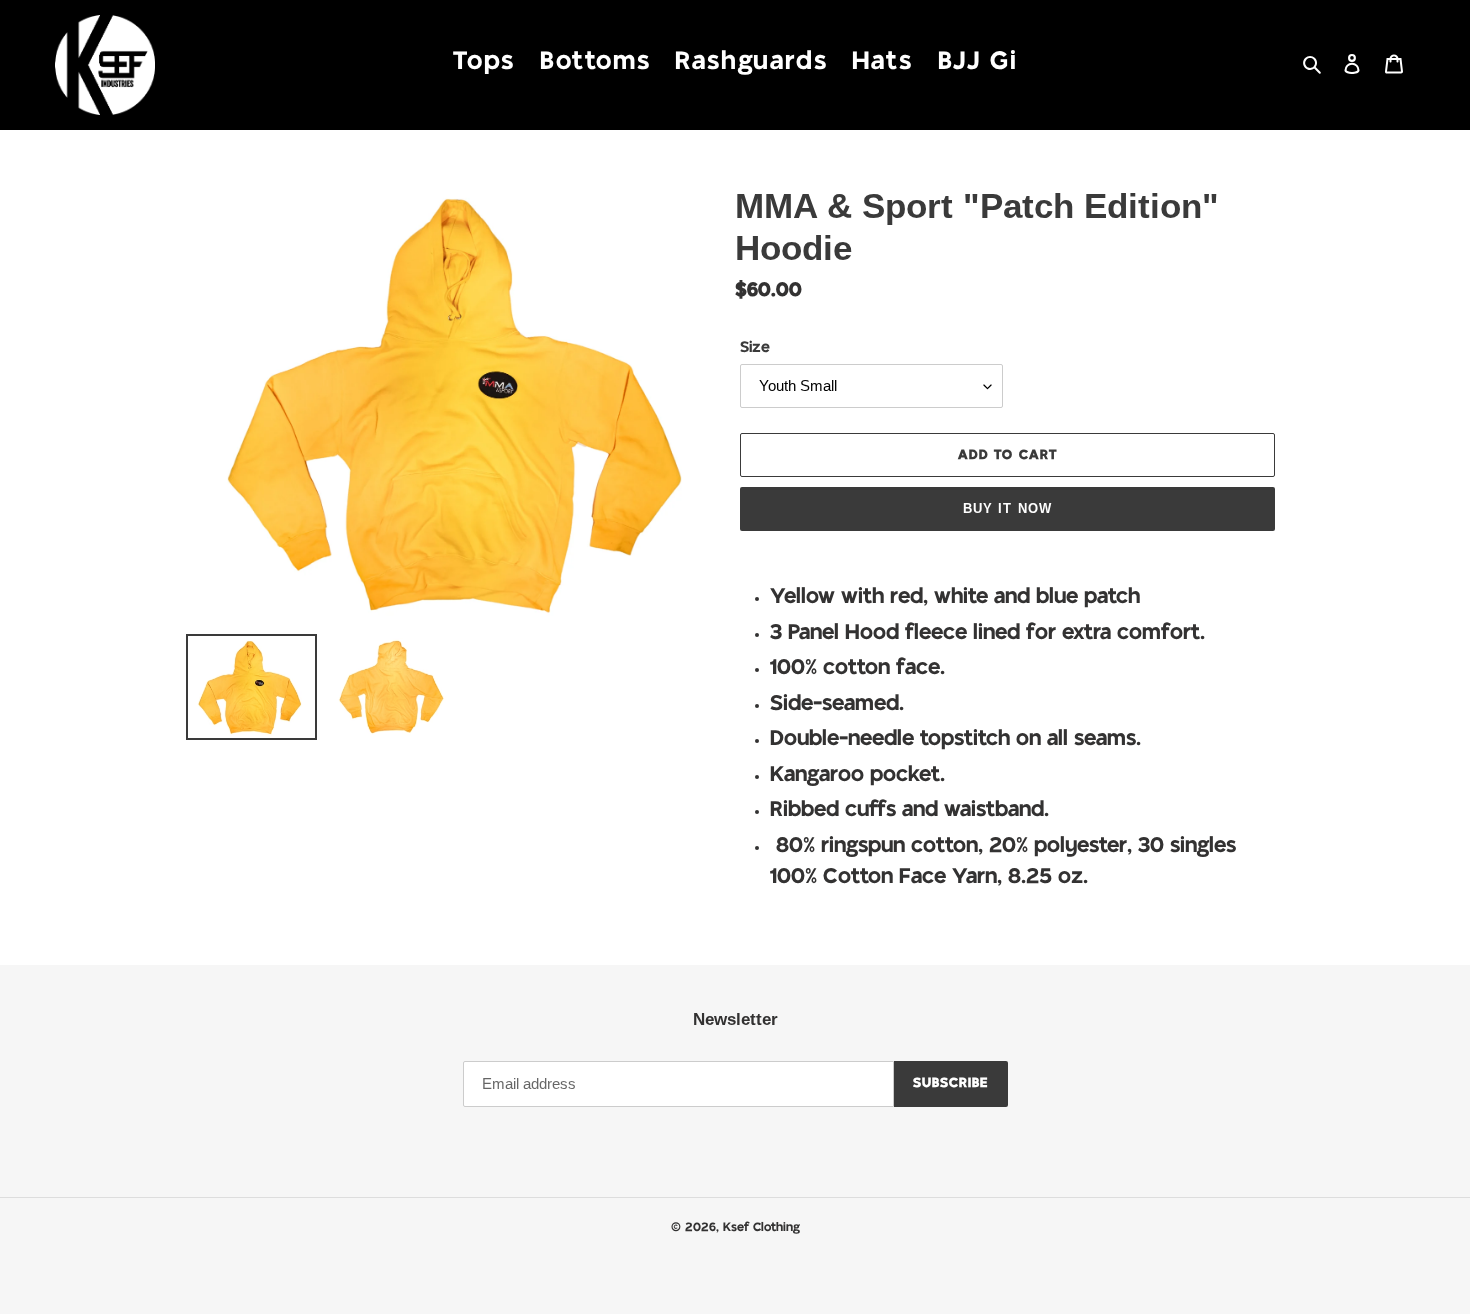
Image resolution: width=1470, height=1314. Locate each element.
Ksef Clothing (761, 1227)
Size (755, 347)
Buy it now (1007, 508)
